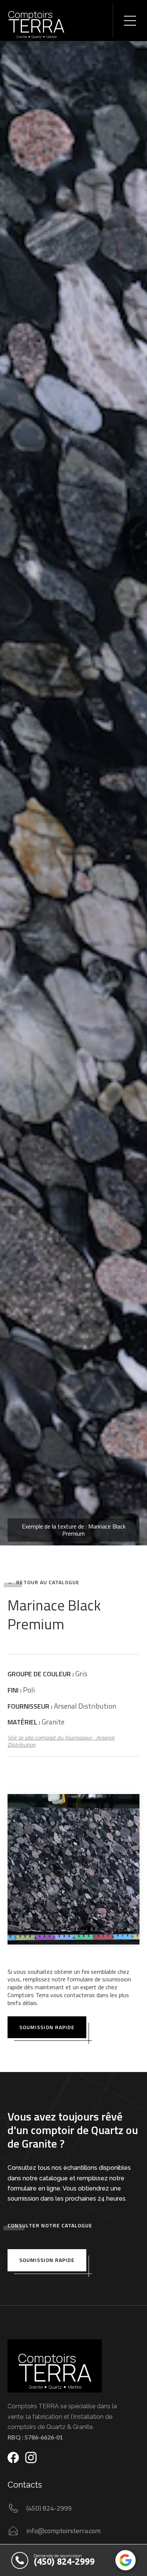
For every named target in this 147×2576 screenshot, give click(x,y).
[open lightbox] (73, 773)
